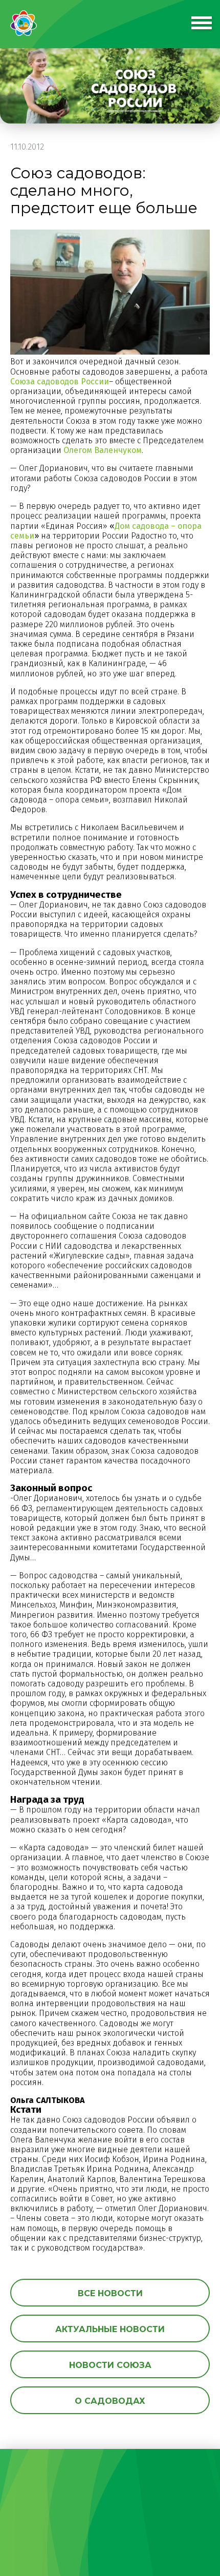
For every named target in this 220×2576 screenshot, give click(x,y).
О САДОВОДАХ (110, 2401)
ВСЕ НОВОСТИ (110, 2293)
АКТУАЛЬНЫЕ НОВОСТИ (110, 2329)
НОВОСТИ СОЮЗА (110, 2365)
